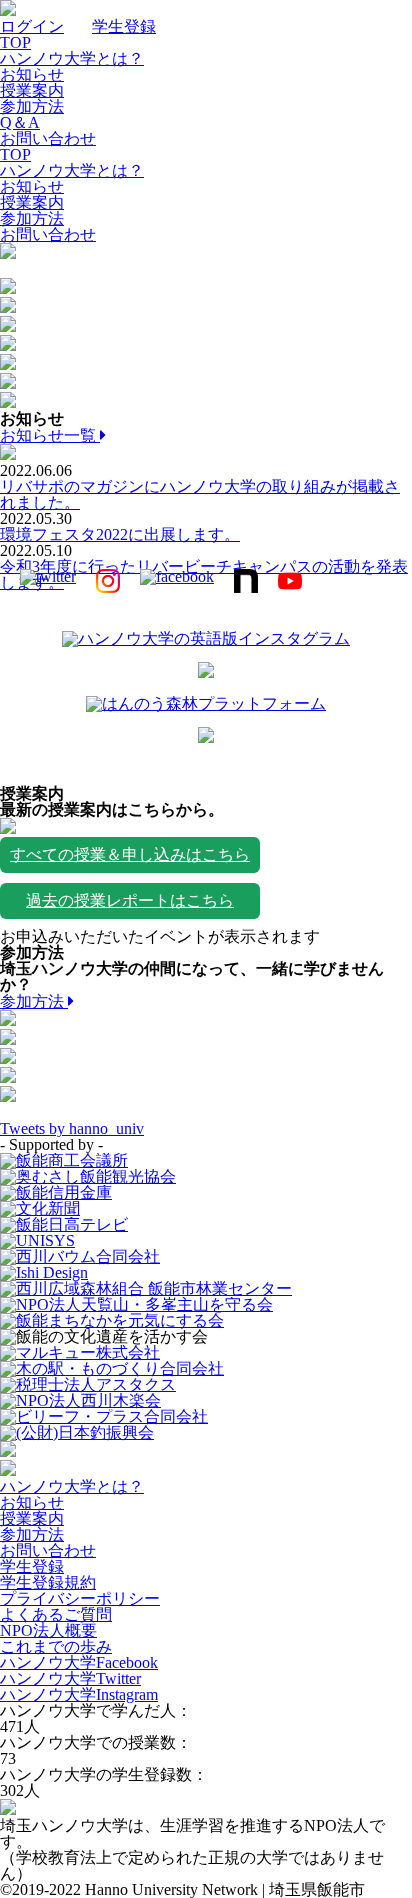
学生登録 (124, 26)
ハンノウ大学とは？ (72, 58)
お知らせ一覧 (50, 435)
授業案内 (32, 90)
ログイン (32, 26)
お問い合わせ (48, 138)
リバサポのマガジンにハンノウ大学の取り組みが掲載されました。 (200, 494)
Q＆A (20, 122)
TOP (15, 42)
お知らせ (32, 74)
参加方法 (32, 106)
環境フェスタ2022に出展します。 (120, 534)
